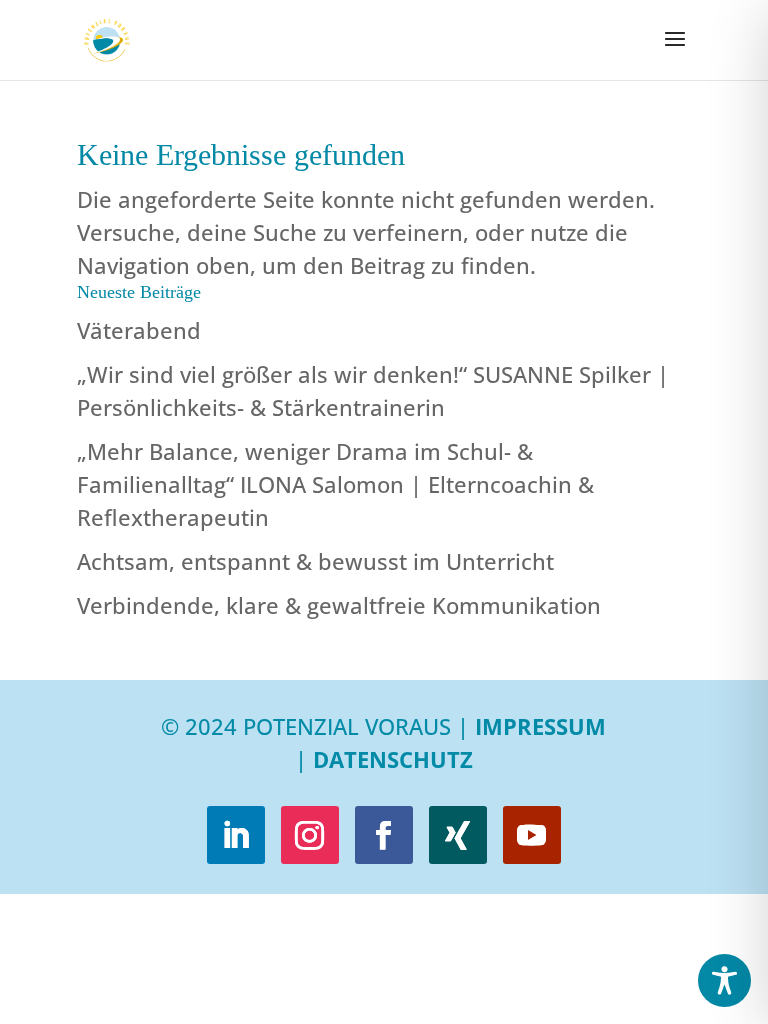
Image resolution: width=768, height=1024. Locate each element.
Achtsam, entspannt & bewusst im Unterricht (315, 561)
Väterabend (139, 330)
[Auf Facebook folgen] (384, 835)
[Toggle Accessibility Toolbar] (724, 980)
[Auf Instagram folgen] (310, 835)
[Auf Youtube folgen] (532, 835)
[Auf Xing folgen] (458, 835)
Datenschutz (393, 759)
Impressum (540, 726)
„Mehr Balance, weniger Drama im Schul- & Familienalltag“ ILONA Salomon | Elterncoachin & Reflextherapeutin (335, 484)
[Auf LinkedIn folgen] (236, 835)
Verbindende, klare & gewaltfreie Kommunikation (339, 605)
